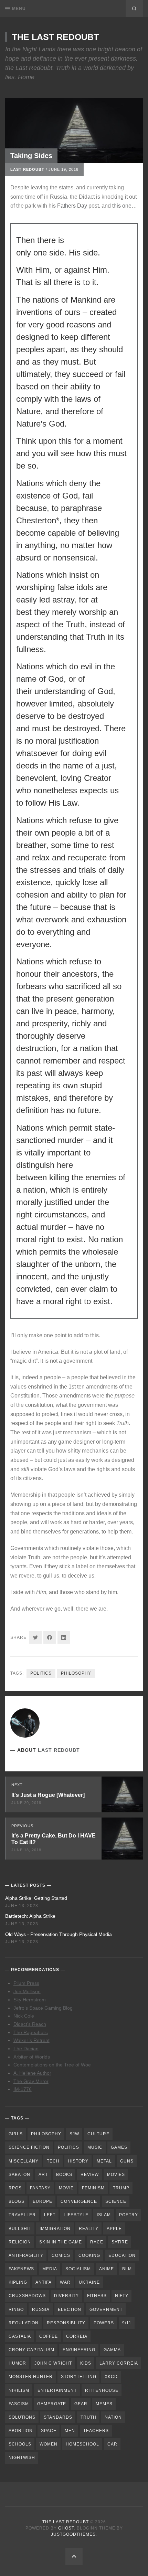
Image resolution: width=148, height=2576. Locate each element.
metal (104, 2161)
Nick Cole (24, 2016)
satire (120, 2242)
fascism (19, 2404)
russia (41, 2310)
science (116, 2201)
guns (127, 2161)
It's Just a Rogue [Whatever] (48, 1795)
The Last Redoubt (55, 37)
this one (122, 206)
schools (20, 2444)
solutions (22, 2417)
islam (104, 2215)
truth (88, 2417)
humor (17, 2363)
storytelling (79, 2377)
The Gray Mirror (31, 2081)
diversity (66, 2296)
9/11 (127, 2323)
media (50, 2269)
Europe (43, 2201)
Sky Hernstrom (30, 2000)
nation (113, 2417)
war (65, 2282)
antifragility (26, 2255)
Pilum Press (26, 1983)
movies (116, 2175)
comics (61, 2255)
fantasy (40, 2188)
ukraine (89, 2282)
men (70, 2431)
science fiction (29, 2147)
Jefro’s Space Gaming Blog (43, 2008)
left (50, 2215)
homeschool (82, 2444)
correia (77, 2336)
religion (20, 2242)
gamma (112, 2350)
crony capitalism (31, 2350)
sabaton (19, 2175)
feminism (93, 2188)
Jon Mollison (27, 1991)
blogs (17, 2201)
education (122, 2255)
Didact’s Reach (30, 2024)
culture (98, 2134)
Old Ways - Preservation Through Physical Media (59, 1934)
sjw (74, 2134)
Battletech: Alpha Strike (30, 1916)
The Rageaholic (31, 2032)
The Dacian (26, 2049)
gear (81, 2404)
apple (114, 2229)
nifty (122, 2296)
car (112, 2444)
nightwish (22, 2458)
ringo (16, 2310)
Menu (19, 9)
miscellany (24, 2161)
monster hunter (31, 2377)
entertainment (57, 2390)
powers (104, 2323)
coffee (49, 2336)
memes (104, 2404)
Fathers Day (72, 206)
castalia (20, 2336)
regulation (24, 2323)
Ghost (66, 2528)
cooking (89, 2255)
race (97, 2242)
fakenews (21, 2269)
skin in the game (61, 2242)
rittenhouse (102, 2390)
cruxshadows (27, 2296)
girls (16, 2134)
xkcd (111, 2377)
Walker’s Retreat (31, 2040)
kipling (18, 2282)
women (49, 2444)
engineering (79, 2350)
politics (41, 1673)
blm (127, 2269)
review (90, 2175)
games (119, 2147)
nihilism (19, 2390)
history (78, 2161)
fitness (97, 2296)
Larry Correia (119, 2363)
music (95, 2147)
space (49, 2431)
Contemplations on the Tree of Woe (52, 2065)
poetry (129, 2215)
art (43, 2175)
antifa (44, 2282)
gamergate (52, 2404)
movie (66, 2188)
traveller (22, 2215)
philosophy (76, 1673)
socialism (78, 2269)
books (64, 2175)
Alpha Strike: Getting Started (36, 1898)
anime (107, 2269)
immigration (55, 2229)
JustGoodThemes (73, 2534)
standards (58, 2417)
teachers (96, 2431)
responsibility (66, 2323)
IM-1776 (23, 2089)
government (106, 2310)
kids (86, 2363)
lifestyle (76, 2215)
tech (53, 2161)
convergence (79, 2201)
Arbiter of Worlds (32, 2057)
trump (121, 2188)
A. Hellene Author (32, 2073)
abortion (21, 2431)
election (70, 2310)
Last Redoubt (27, 169)
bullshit (20, 2229)
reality (89, 2229)
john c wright (53, 2363)
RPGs (15, 2188)
